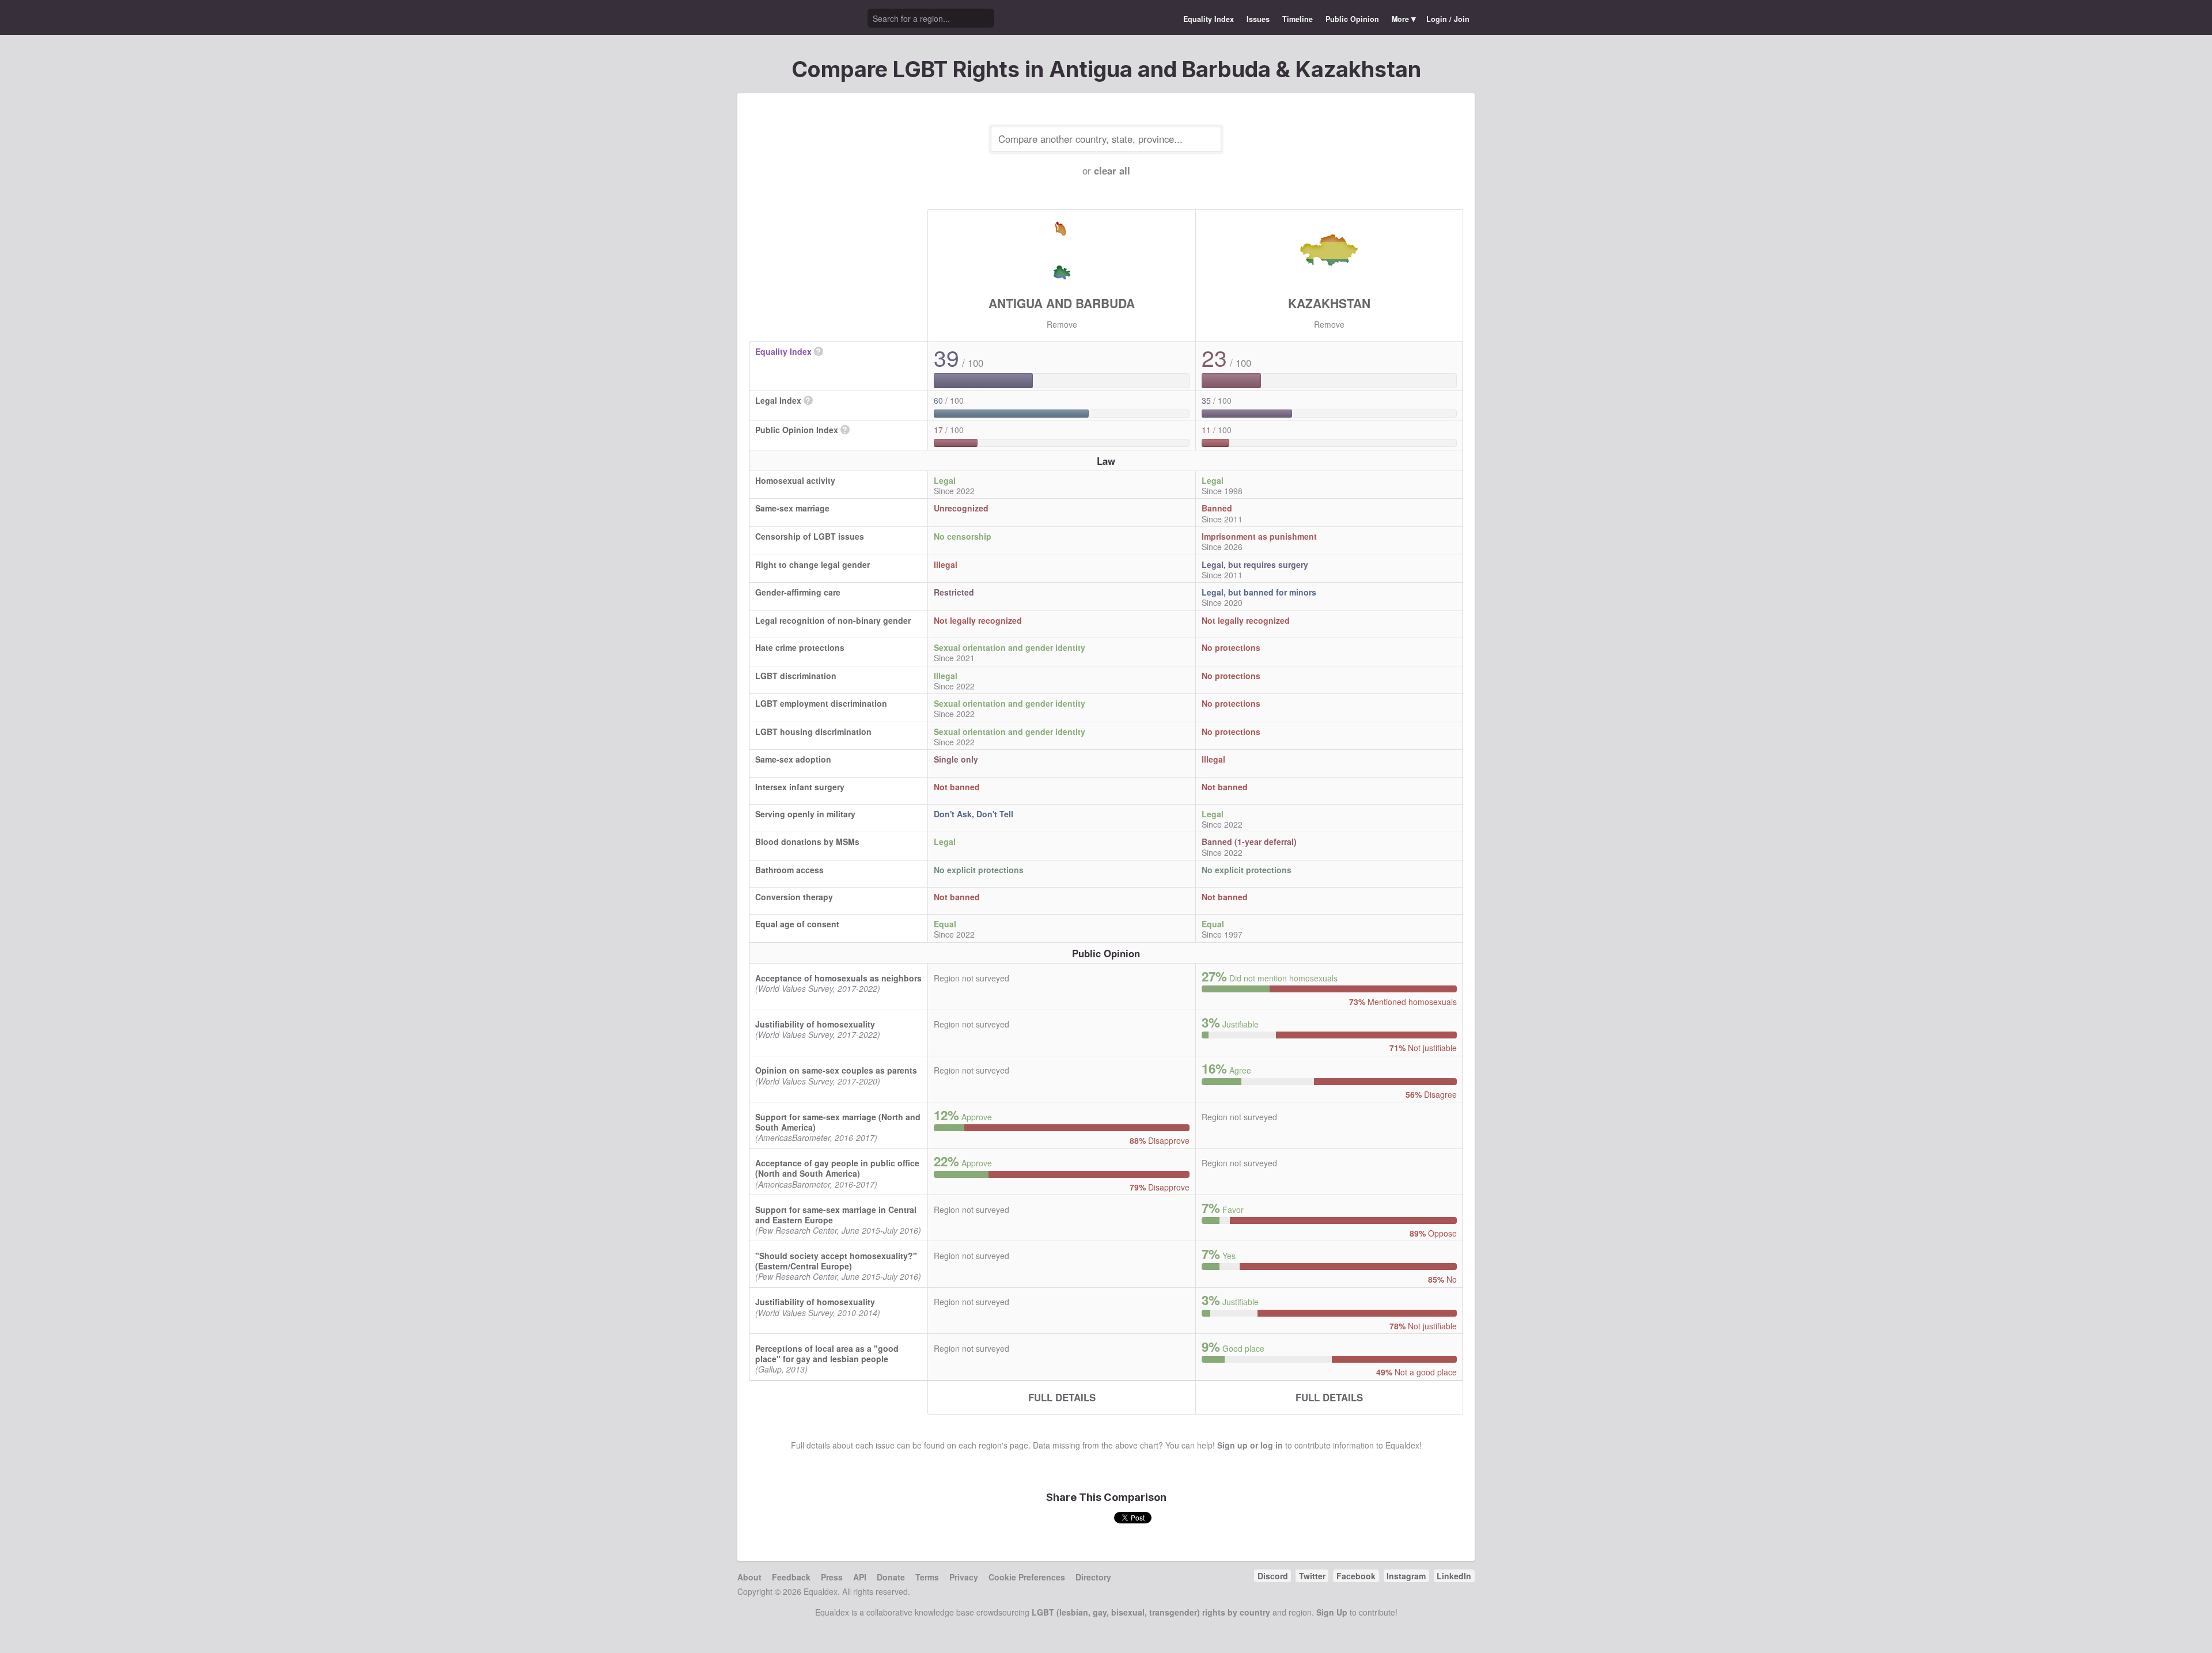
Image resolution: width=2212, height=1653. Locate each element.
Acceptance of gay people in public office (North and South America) (837, 1168)
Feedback (791, 1577)
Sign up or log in (1250, 1445)
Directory (1093, 1577)
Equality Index (1209, 19)
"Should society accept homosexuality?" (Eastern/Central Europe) (836, 1261)
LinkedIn (1454, 1576)
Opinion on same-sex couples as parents (836, 1070)
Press (832, 1577)
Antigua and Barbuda (1062, 303)
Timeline (1298, 19)
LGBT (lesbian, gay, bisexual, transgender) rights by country (1151, 1612)
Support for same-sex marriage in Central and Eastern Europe (836, 1215)
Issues (1258, 19)
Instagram (1406, 1576)
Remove (1062, 324)
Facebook (1356, 1576)
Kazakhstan (1329, 303)
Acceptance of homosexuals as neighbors (838, 978)
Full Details (1062, 1397)
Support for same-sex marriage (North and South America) (838, 1122)
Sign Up (1332, 1612)
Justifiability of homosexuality (815, 1024)
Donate (891, 1577)
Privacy (964, 1577)
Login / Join (1448, 19)
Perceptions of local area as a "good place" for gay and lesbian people (827, 1354)
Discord (1273, 1576)
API (860, 1577)
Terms (927, 1577)
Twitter (1312, 1576)
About (749, 1577)
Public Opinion (1352, 19)
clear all (1112, 170)
